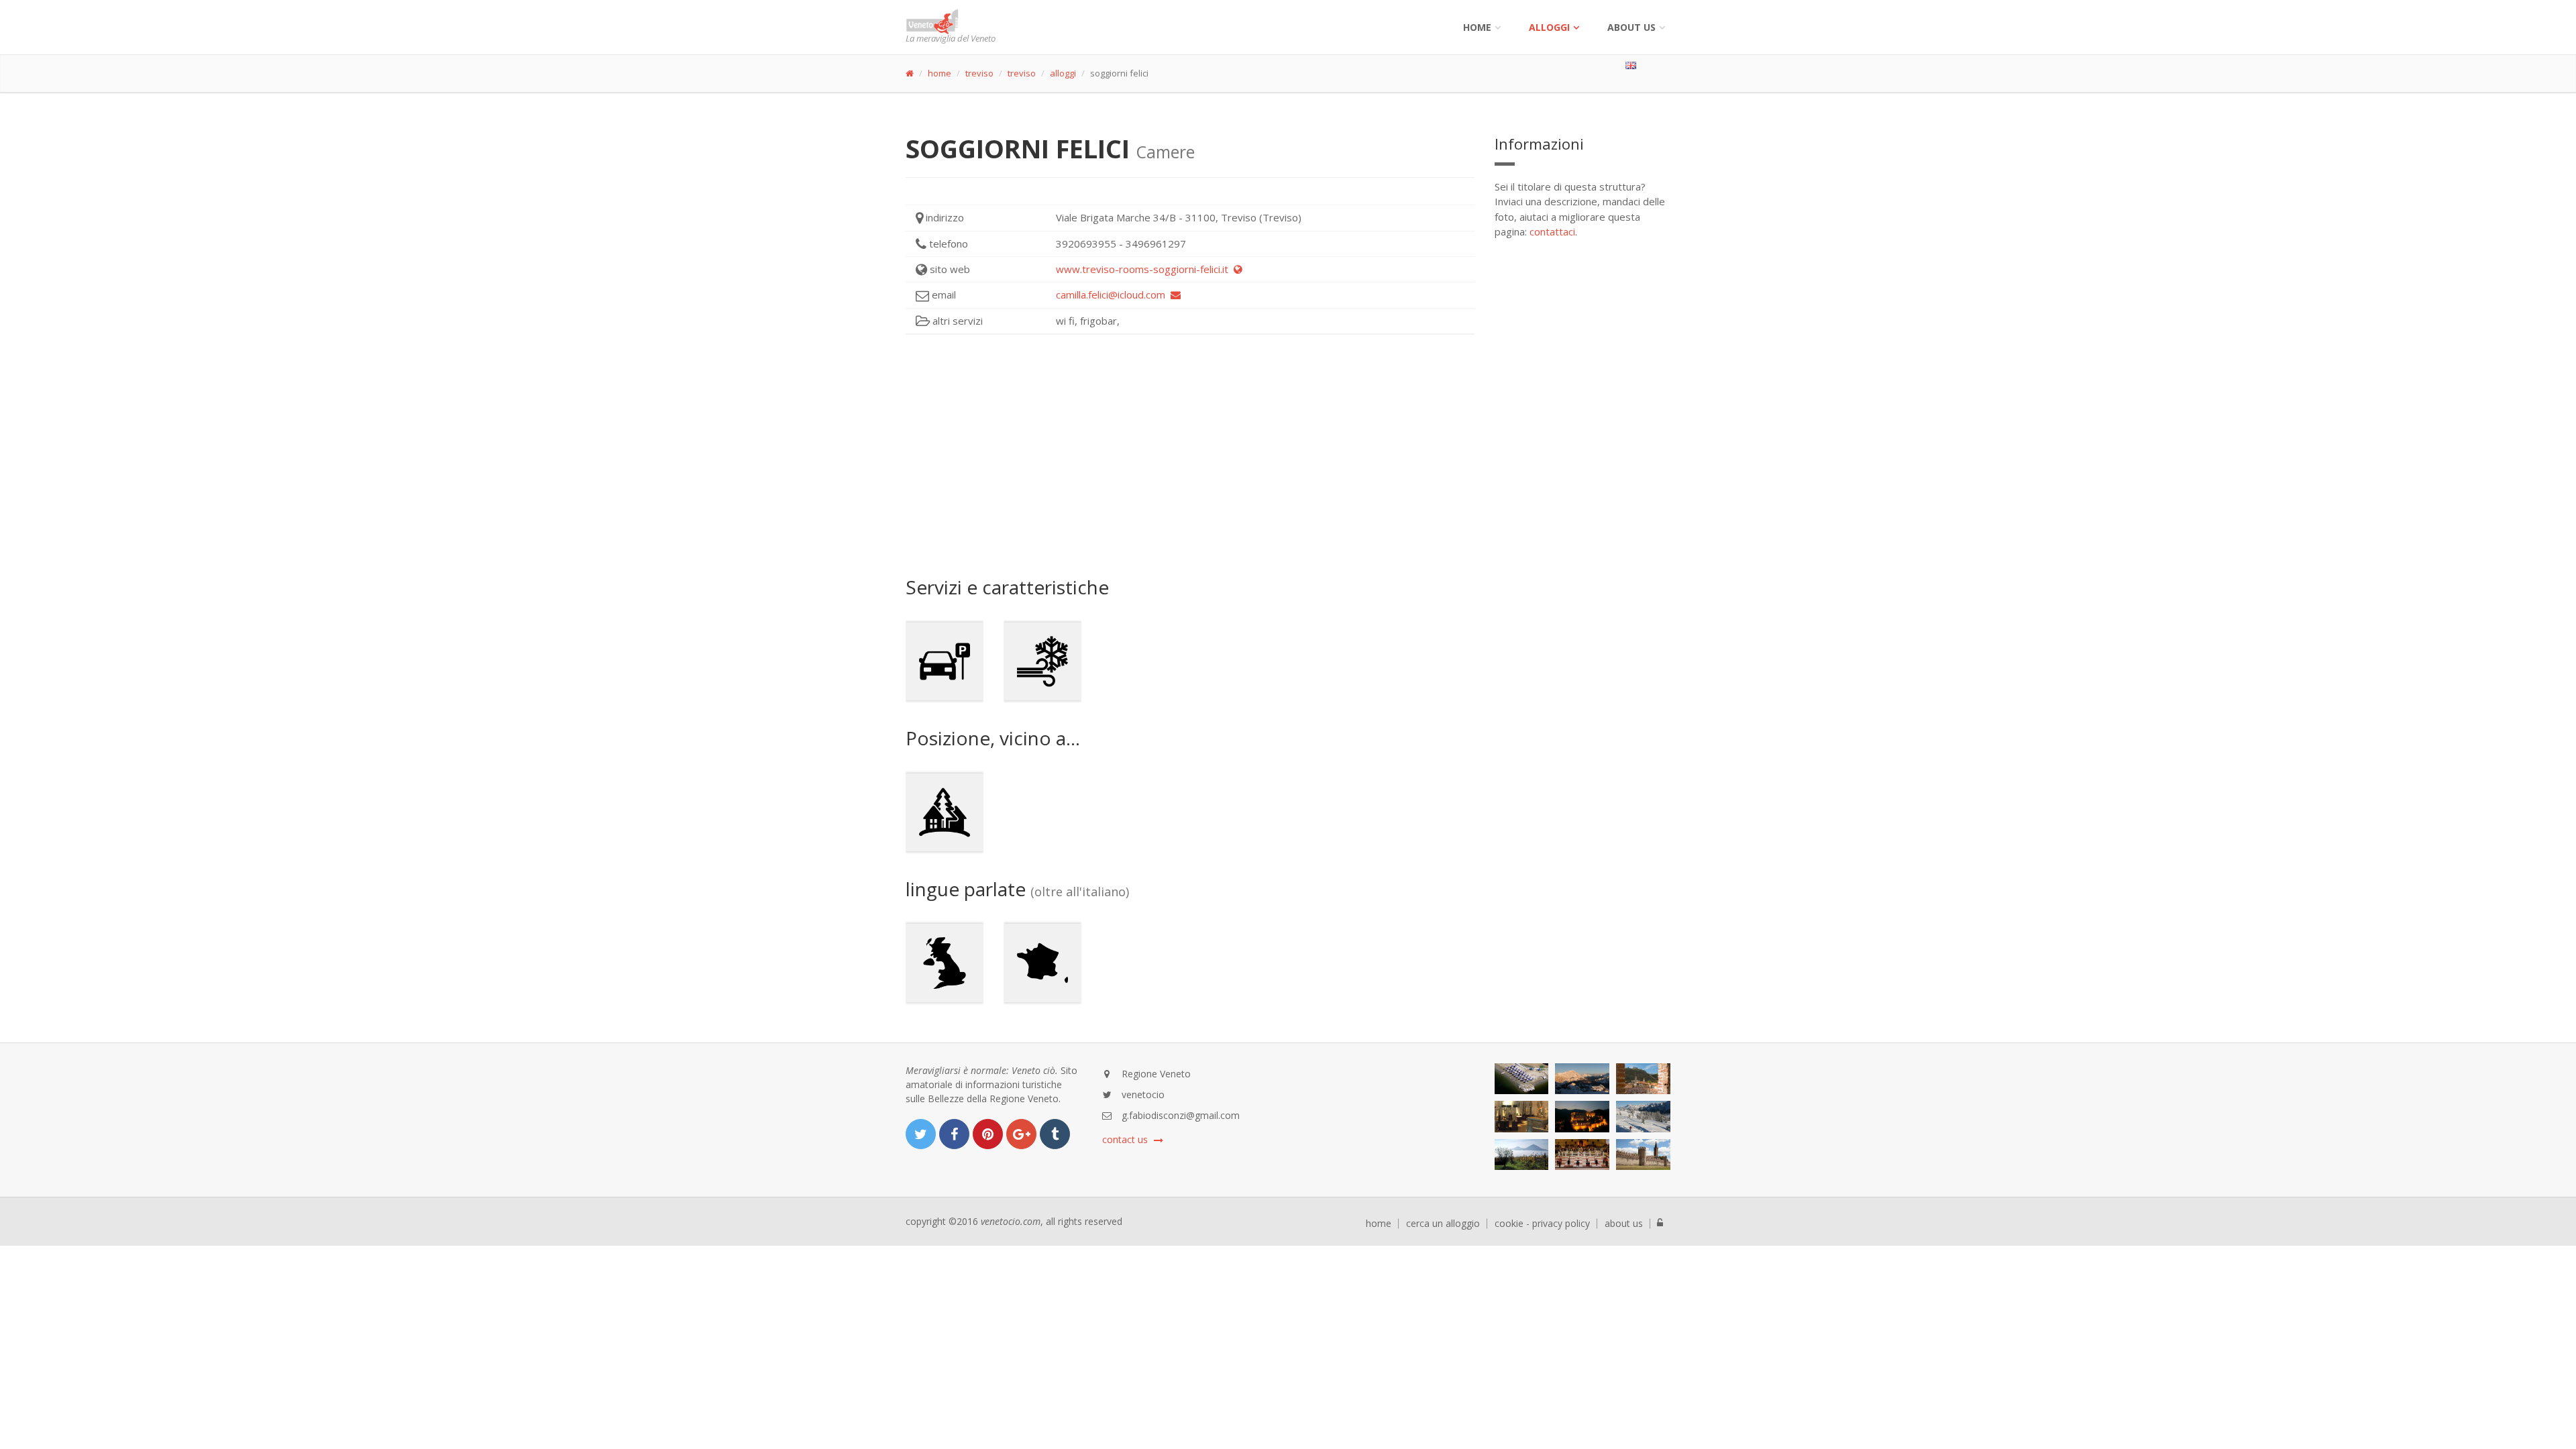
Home (1477, 27)
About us (1631, 27)
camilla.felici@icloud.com (1113, 294)
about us (1624, 1224)
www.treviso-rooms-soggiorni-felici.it (1145, 269)
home (940, 73)
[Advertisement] (1190, 455)
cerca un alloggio (1443, 1224)
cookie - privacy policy (1542, 1224)
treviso (979, 73)
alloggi (1549, 27)
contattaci (1552, 231)
